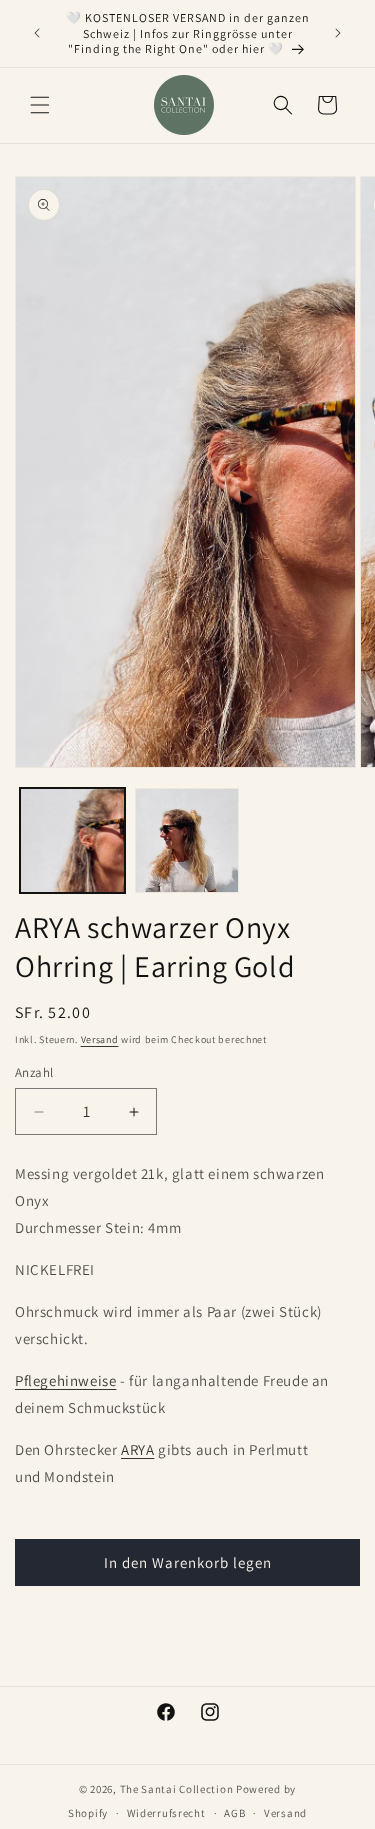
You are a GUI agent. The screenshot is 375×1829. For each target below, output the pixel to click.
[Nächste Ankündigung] (338, 33)
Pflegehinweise (65, 1380)
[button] (40, 105)
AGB (234, 1813)
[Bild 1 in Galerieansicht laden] (72, 840)
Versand (100, 1039)
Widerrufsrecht (166, 1813)
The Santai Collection (177, 1789)
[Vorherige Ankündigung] (37, 33)
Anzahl (34, 1072)
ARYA (137, 1449)
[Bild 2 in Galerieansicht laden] (187, 840)
